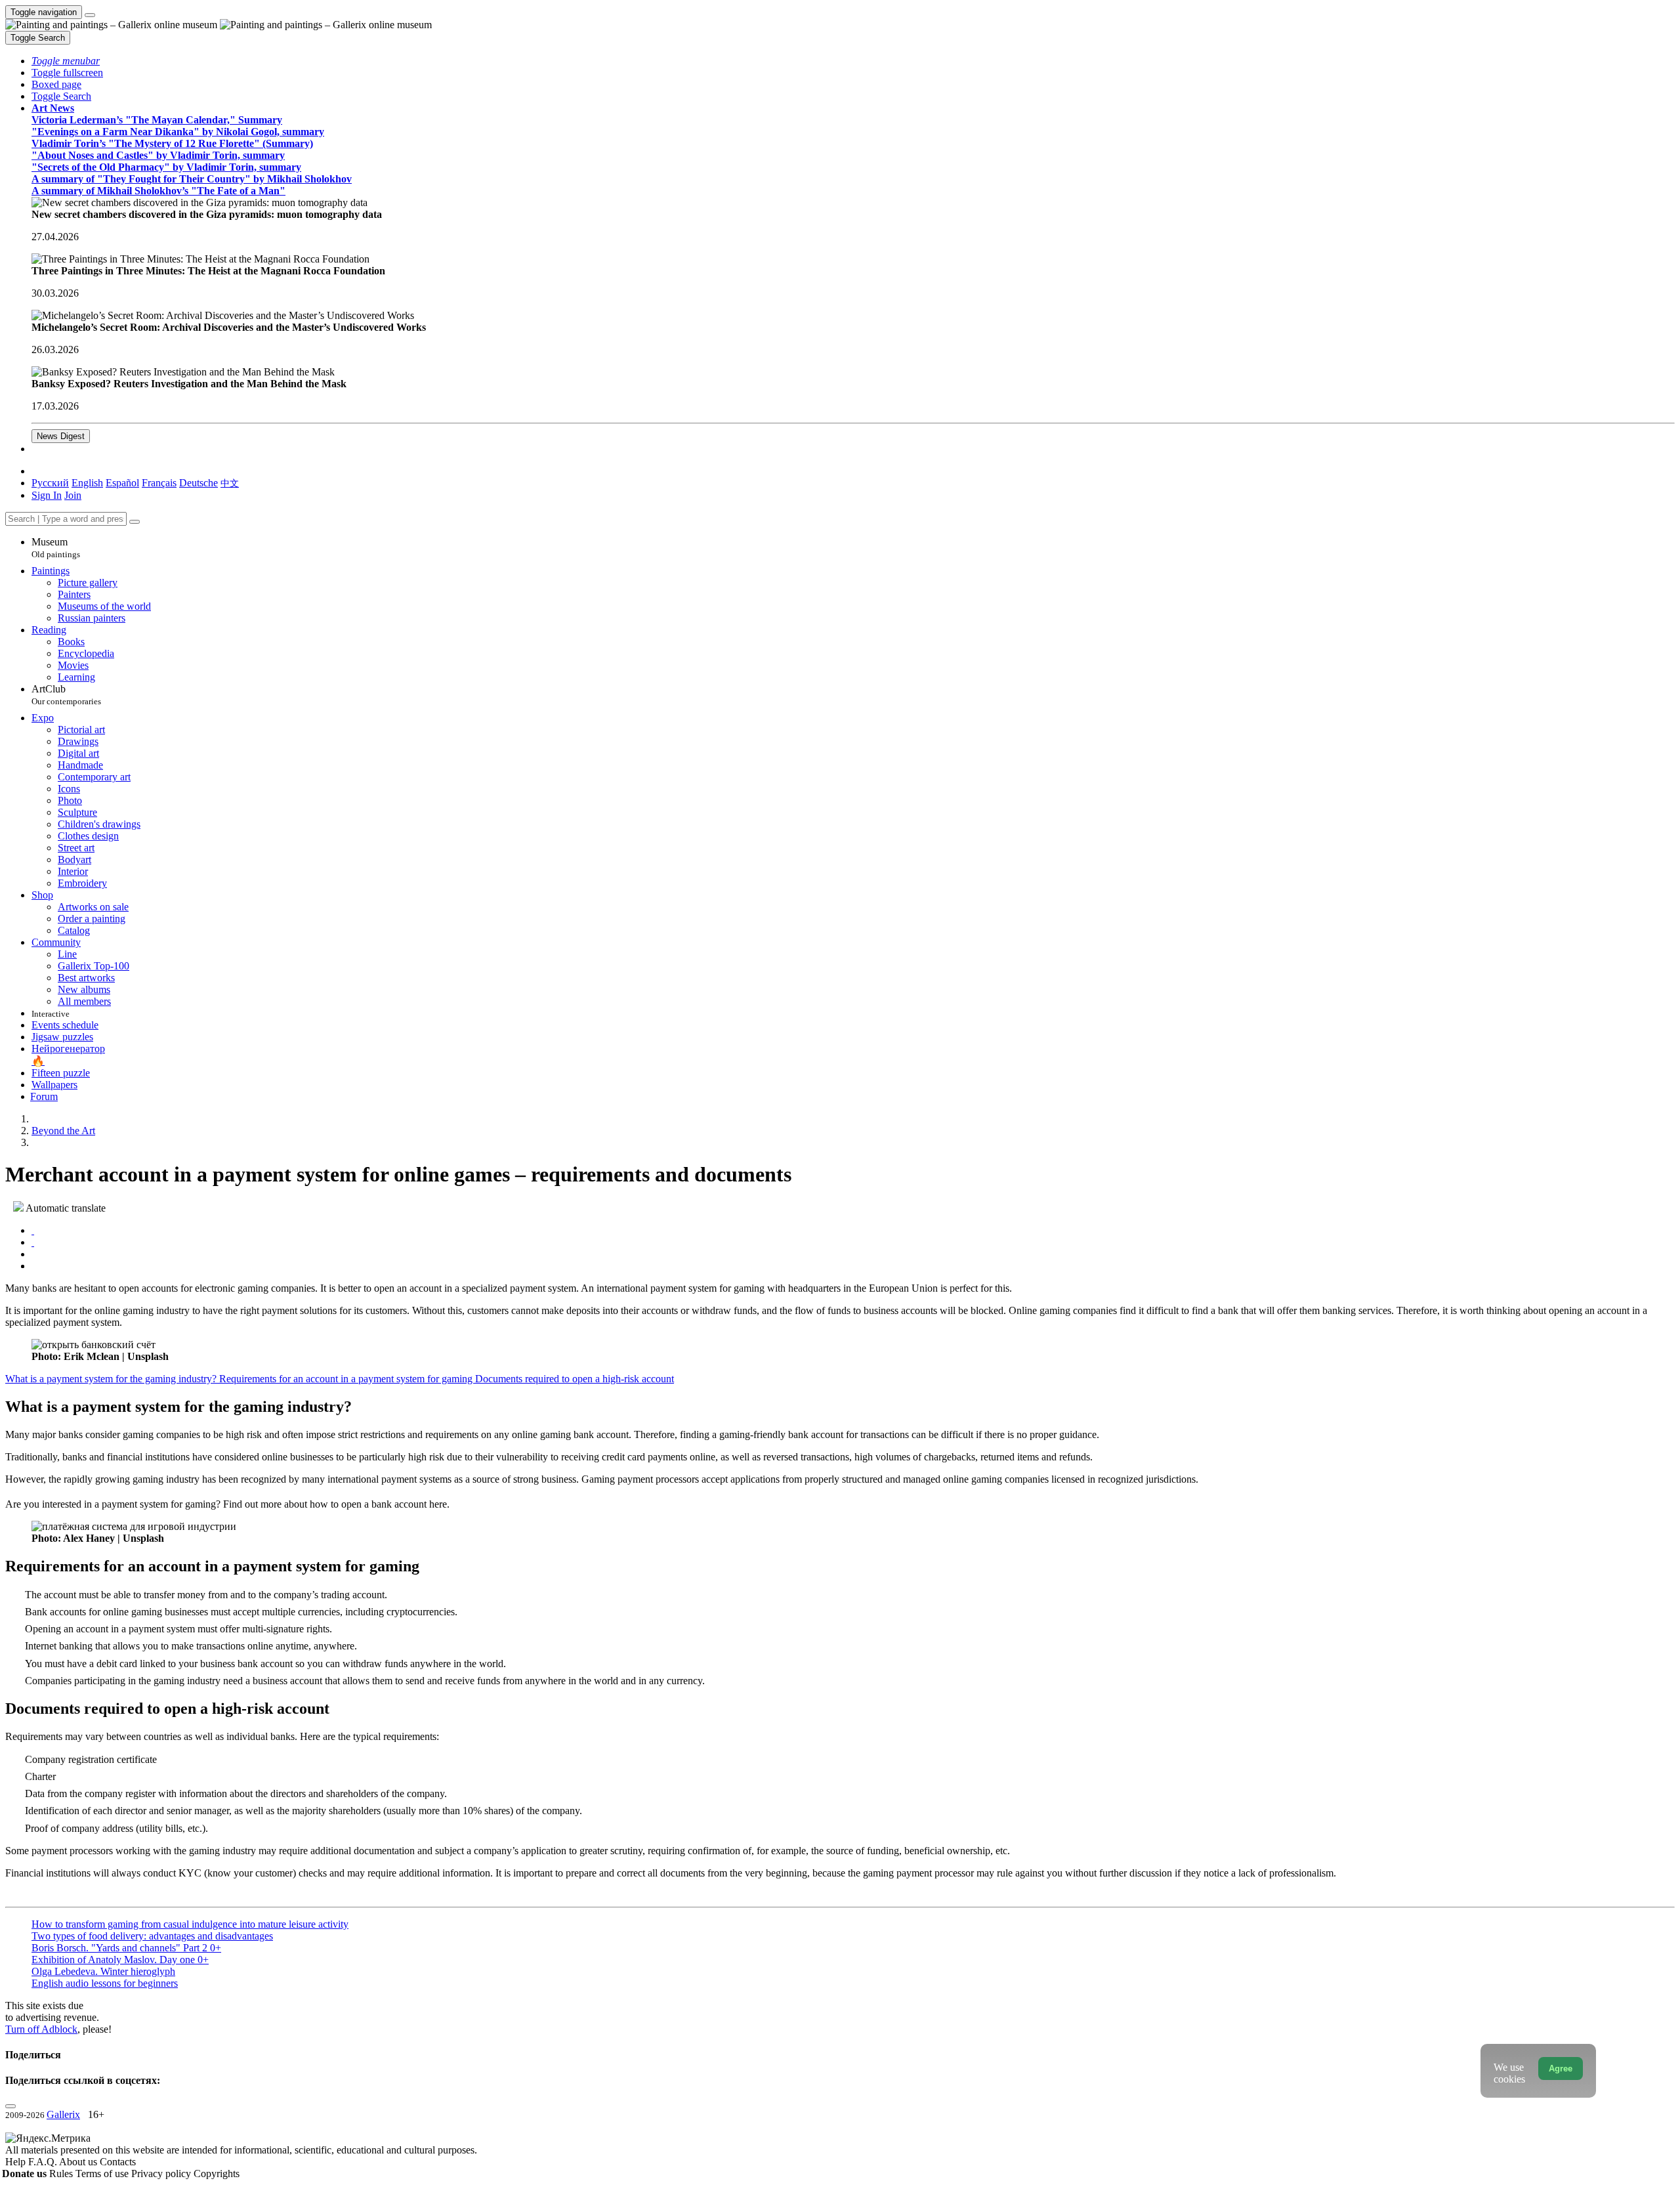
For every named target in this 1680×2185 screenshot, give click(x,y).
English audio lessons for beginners (105, 1983)
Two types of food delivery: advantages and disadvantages (152, 1936)
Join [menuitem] (73, 495)
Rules (62, 2174)
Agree (1561, 2068)
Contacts (118, 2162)
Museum (56, 548)
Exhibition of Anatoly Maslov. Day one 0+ (120, 1960)
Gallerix (63, 2114)
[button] (66, 61)
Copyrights (217, 2174)
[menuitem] (230, 483)
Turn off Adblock (41, 2029)
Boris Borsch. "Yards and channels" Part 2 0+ (126, 1948)
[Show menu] (90, 15)
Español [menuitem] (122, 483)
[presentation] (853, 1254)
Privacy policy (162, 2174)
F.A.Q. (44, 2162)
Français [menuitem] (159, 483)
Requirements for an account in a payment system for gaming (347, 1379)
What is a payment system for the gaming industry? (112, 1379)
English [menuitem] (87, 483)
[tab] (33, 1230)
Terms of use (103, 2174)
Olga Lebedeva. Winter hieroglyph (103, 1971)
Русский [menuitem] (50, 483)
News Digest (61, 436)
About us (79, 2162)
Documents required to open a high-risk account (575, 1379)
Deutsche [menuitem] (199, 483)
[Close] (135, 522)
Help (17, 2162)
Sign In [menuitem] (47, 495)
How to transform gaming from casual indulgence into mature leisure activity (190, 1924)
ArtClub (66, 695)
